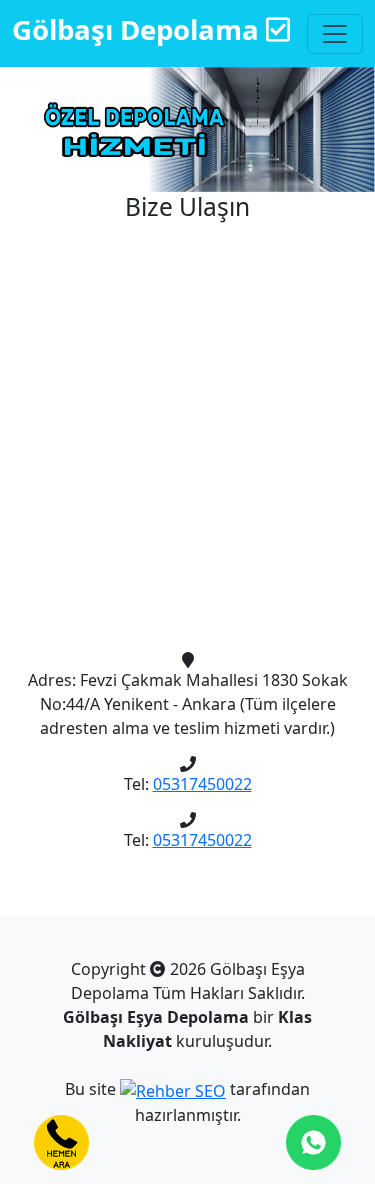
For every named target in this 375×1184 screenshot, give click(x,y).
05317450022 (202, 784)
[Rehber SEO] (173, 1089)
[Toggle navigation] (335, 34)
